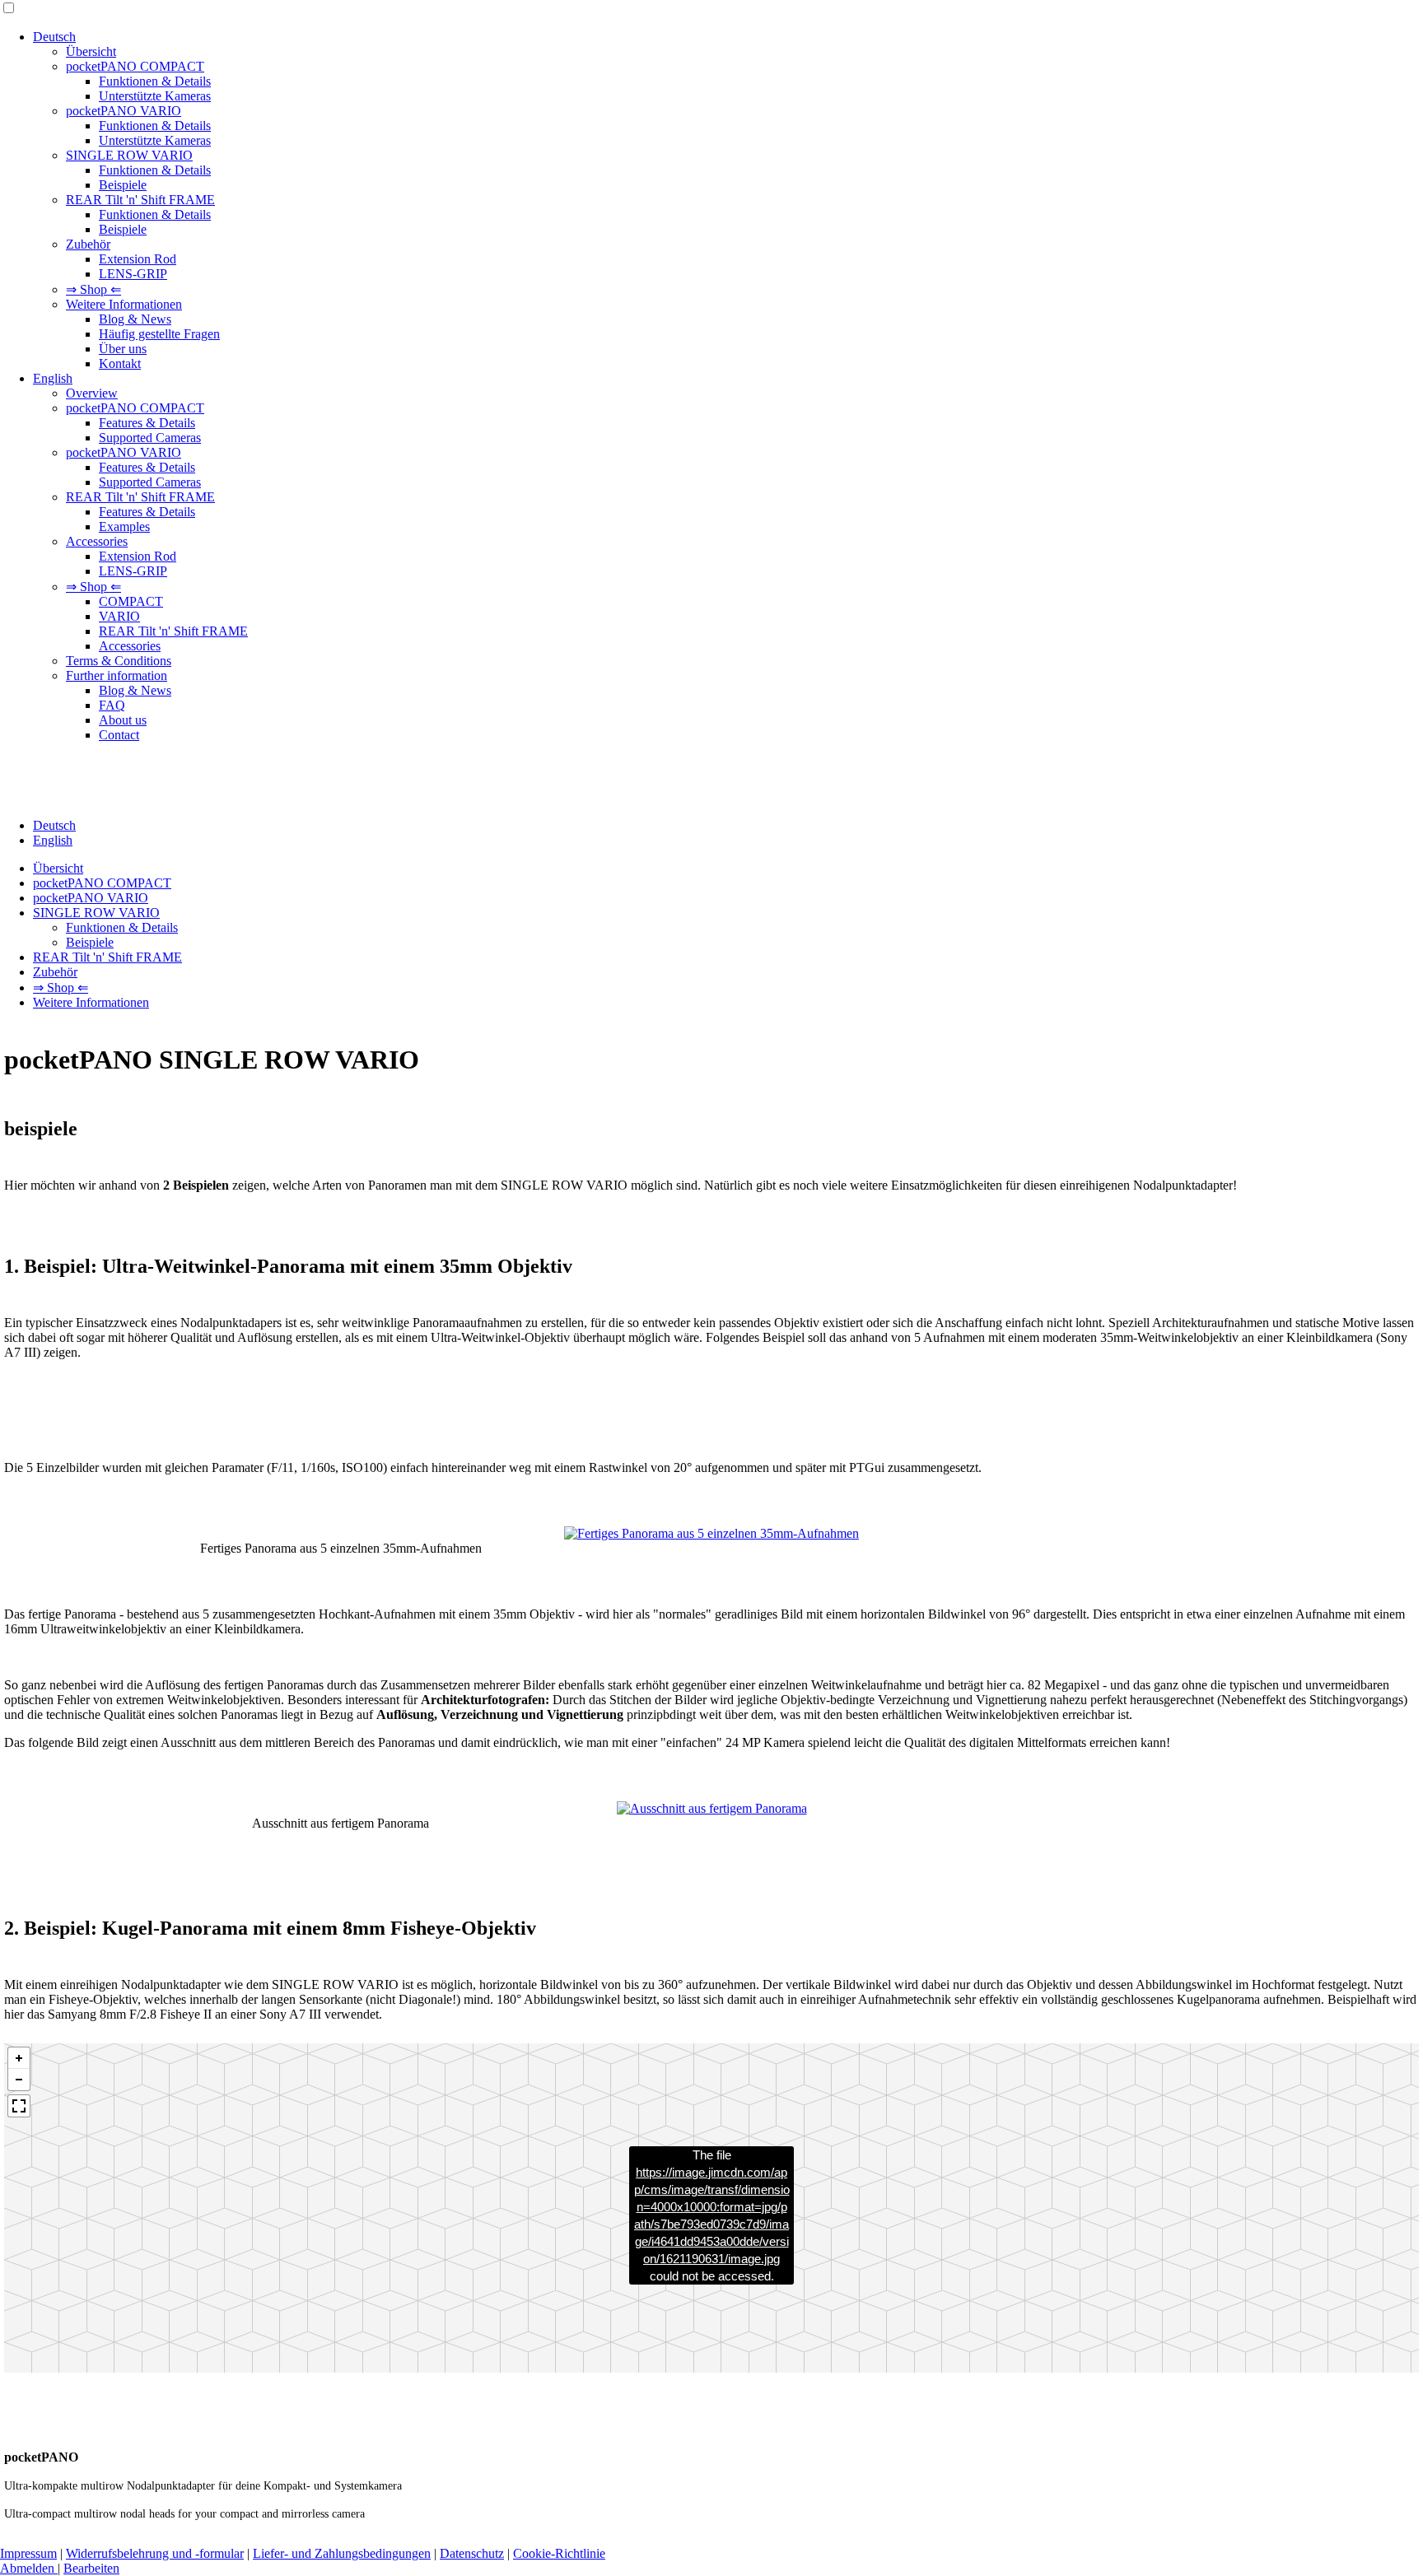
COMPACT (131, 601)
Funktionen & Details (155, 81)
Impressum (28, 2553)
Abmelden (29, 2568)
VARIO (119, 616)
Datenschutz (472, 2553)
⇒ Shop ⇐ (93, 289)
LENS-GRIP (133, 274)
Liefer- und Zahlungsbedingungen (342, 2553)
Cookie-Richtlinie (559, 2553)
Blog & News (135, 319)
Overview (92, 393)
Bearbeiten (91, 2568)
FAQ (112, 705)
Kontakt (120, 363)
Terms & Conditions (119, 661)
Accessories (97, 541)
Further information (117, 675)
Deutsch (54, 37)
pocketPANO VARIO (124, 111)
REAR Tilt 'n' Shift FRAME (140, 200)
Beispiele (123, 185)
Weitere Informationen (124, 304)
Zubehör (88, 244)
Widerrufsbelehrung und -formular (155, 2553)
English (53, 378)
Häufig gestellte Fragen (159, 334)
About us (123, 720)
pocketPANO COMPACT (135, 66)
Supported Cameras (150, 438)
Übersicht (91, 51)
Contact (119, 735)
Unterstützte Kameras (155, 96)
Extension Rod (138, 259)
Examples (124, 526)
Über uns (123, 349)
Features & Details (147, 423)
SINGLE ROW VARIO (129, 155)
